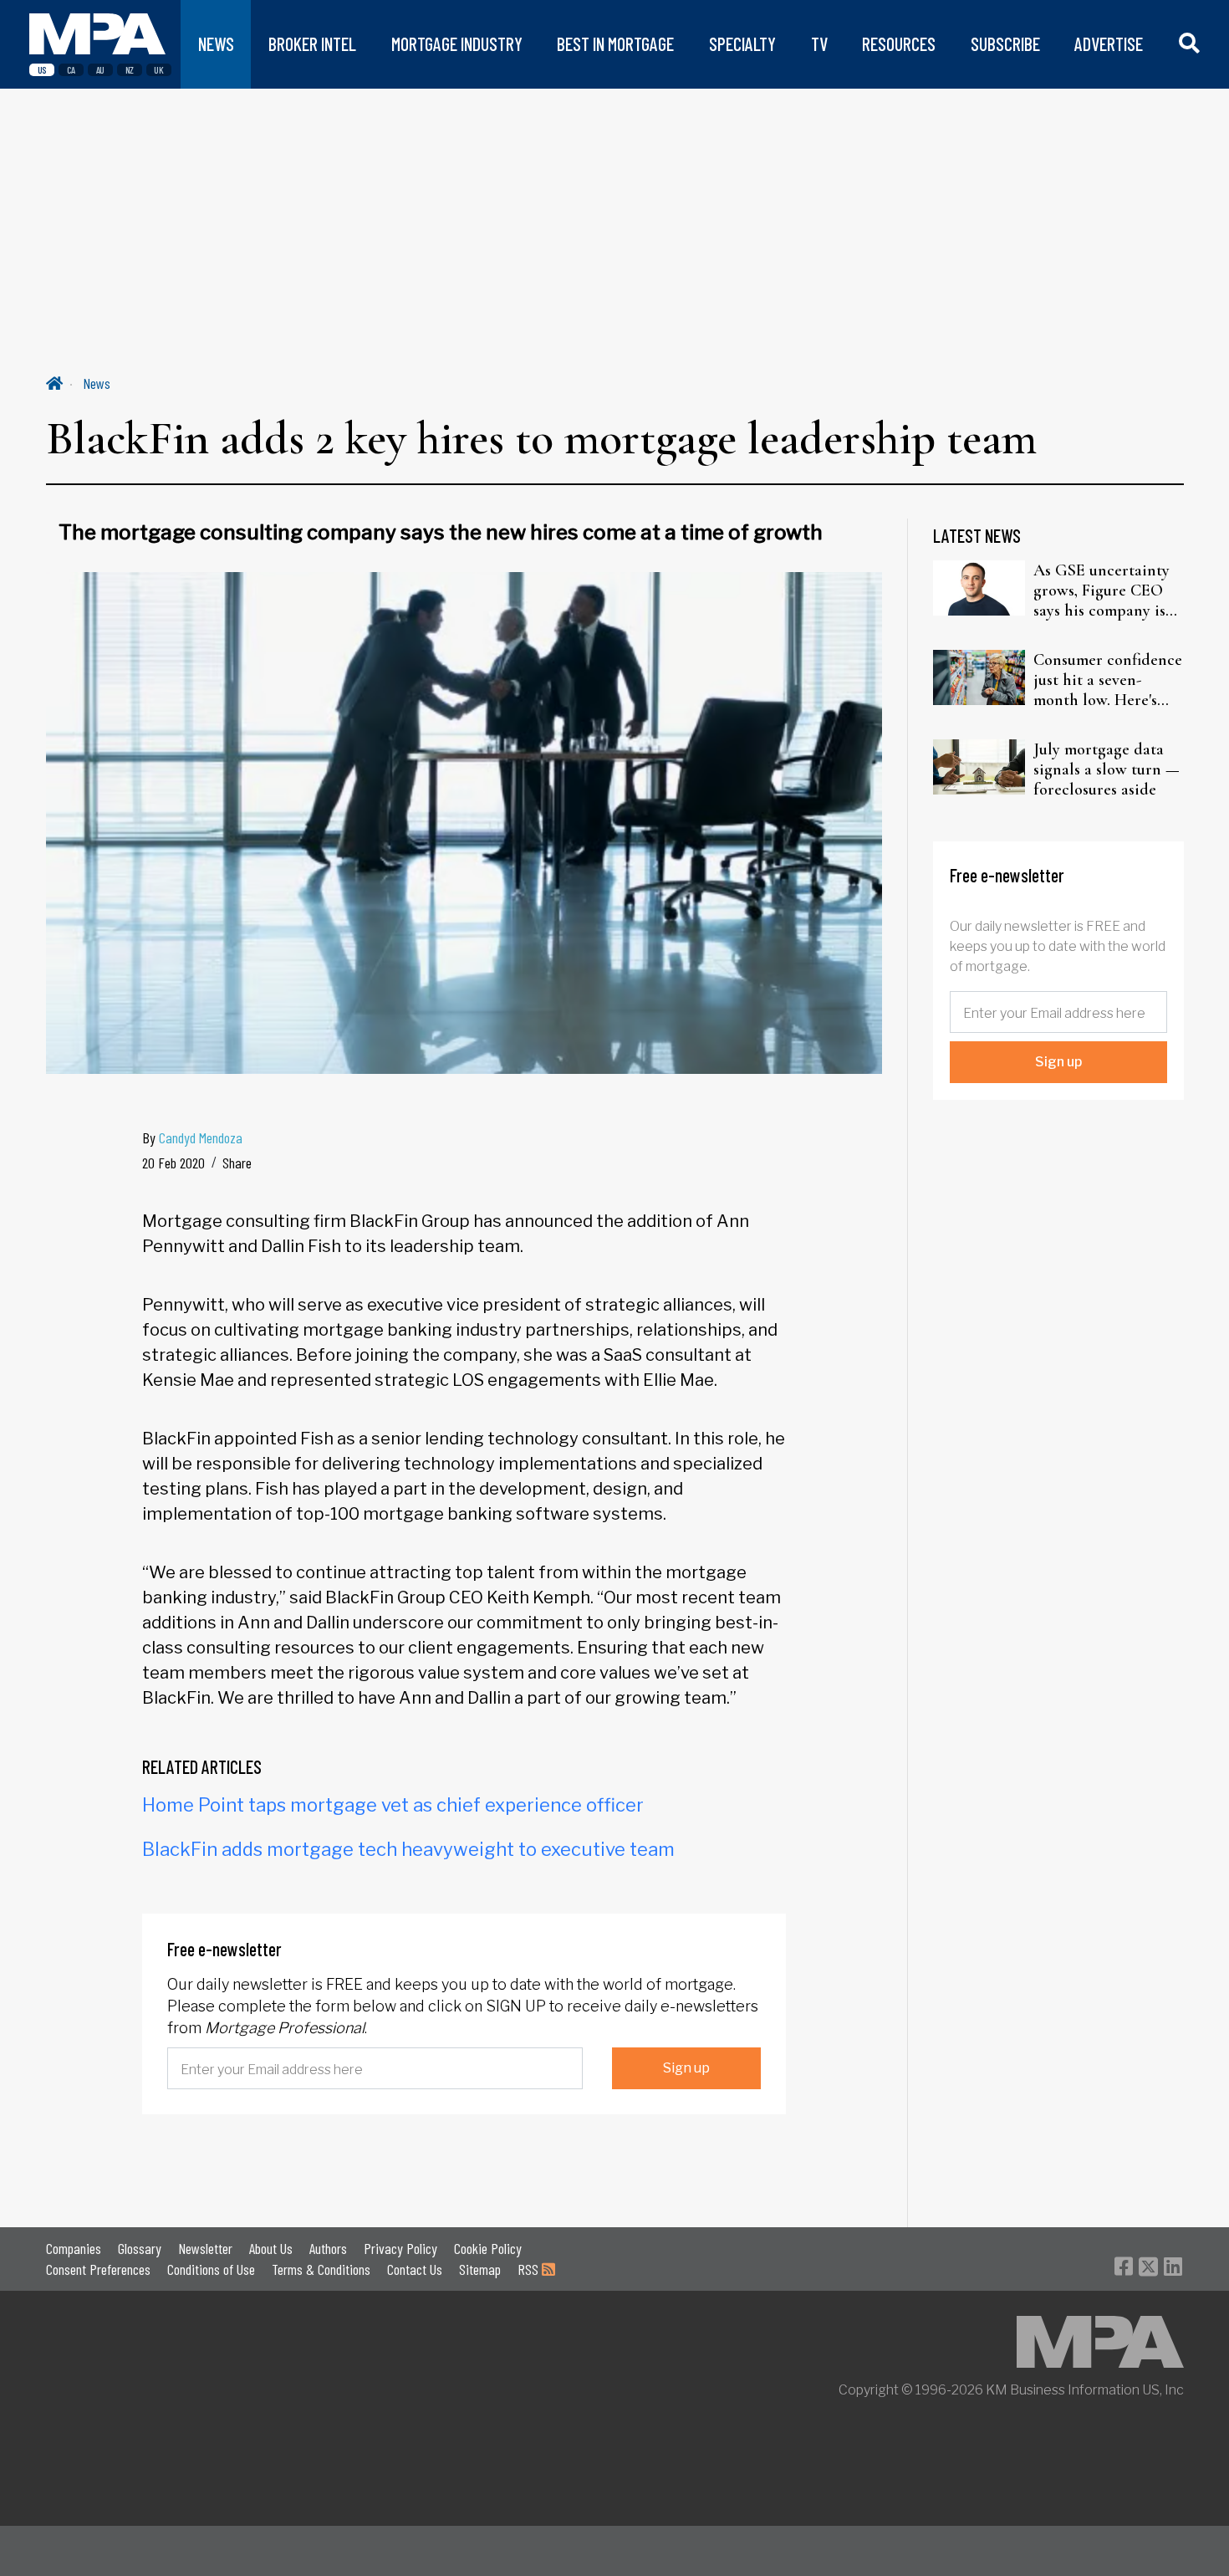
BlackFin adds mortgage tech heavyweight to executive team (408, 1849)
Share (237, 1163)
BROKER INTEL (312, 44)
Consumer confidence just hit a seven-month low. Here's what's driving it (1108, 680)
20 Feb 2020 (173, 1163)
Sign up (686, 2068)
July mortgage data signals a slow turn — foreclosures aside (1107, 769)
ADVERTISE (1109, 44)
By (192, 1137)
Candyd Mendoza (201, 1137)
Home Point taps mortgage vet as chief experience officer (393, 1805)
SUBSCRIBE (1005, 44)
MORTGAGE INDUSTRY (457, 44)
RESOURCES (899, 44)
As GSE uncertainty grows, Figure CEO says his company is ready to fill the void (1104, 590)
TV (819, 44)
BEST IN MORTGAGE (615, 44)
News (97, 383)
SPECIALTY (742, 44)
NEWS (216, 44)
